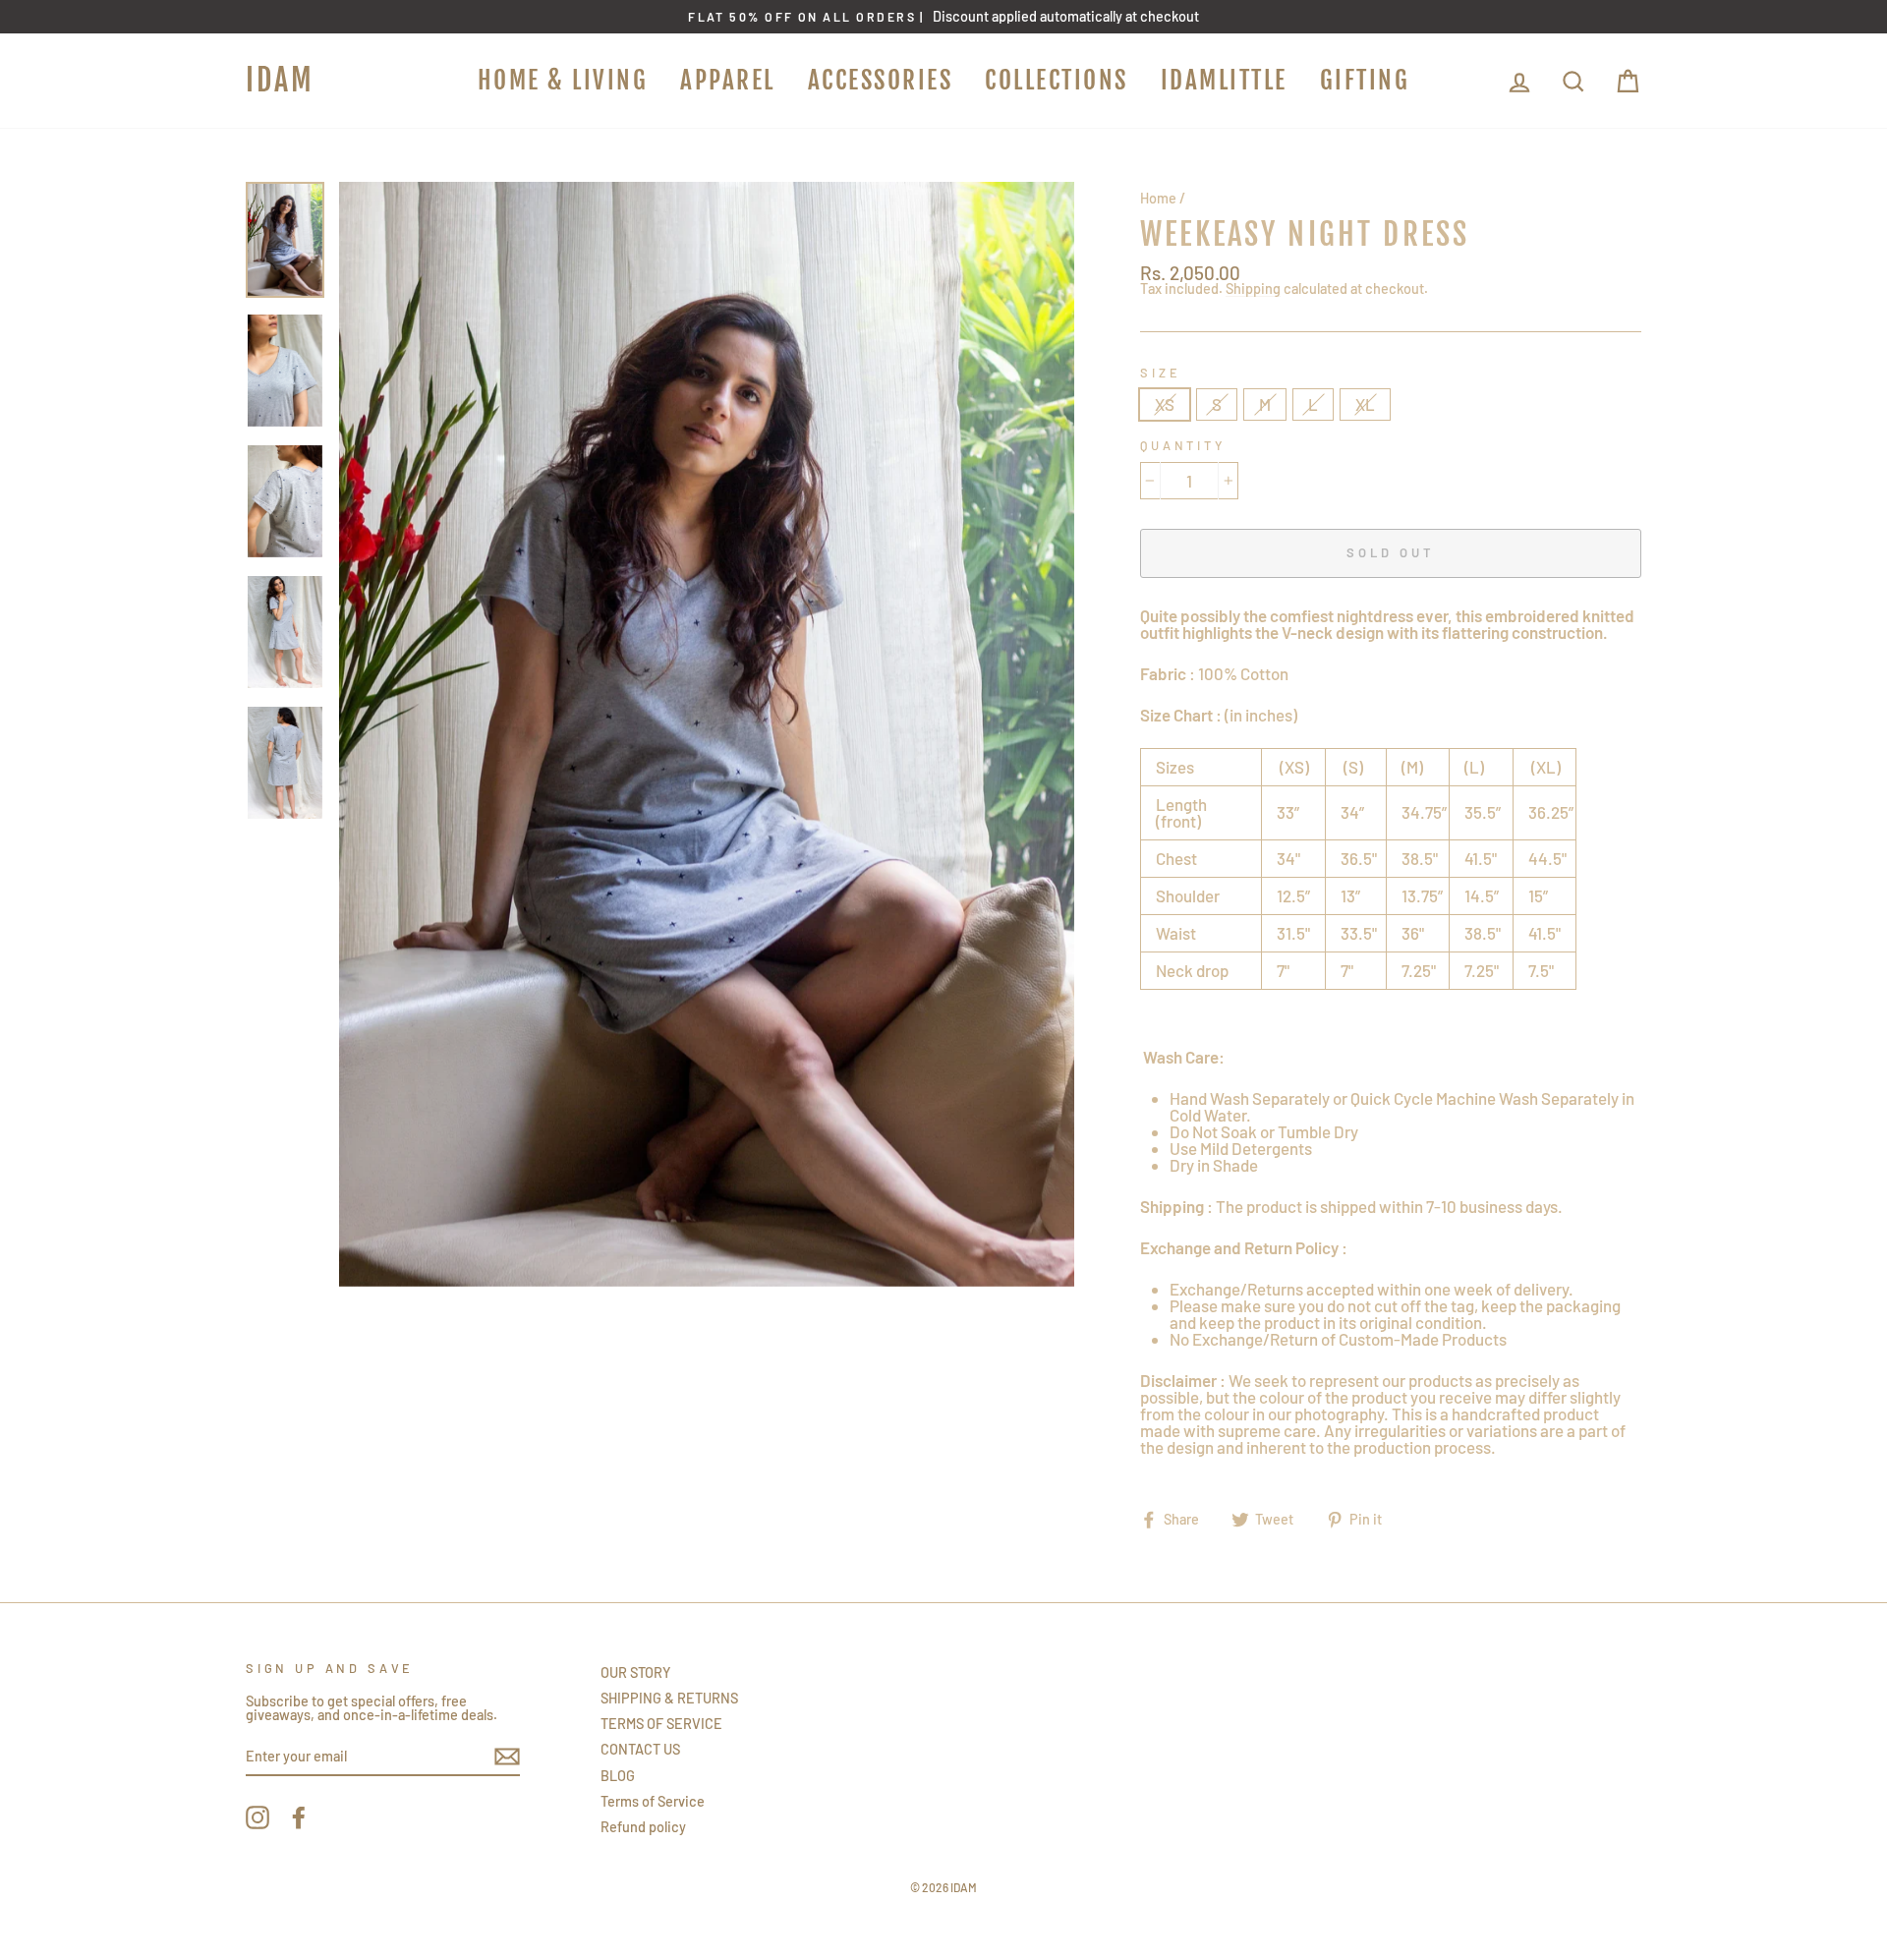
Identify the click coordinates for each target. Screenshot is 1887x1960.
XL (1365, 404)
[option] (943, 17)
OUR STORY (635, 1672)
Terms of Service (653, 1801)
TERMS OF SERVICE (661, 1724)
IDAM (280, 80)
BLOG (618, 1776)
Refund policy (643, 1827)
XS (1165, 404)
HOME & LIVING (563, 80)
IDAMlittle (1224, 80)
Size (1160, 373)
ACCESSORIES (881, 80)
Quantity (1183, 446)
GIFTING (1365, 80)
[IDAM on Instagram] (257, 1817)
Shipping (1253, 289)
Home (1158, 198)
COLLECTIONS (1057, 80)
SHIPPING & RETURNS (669, 1698)
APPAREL (728, 80)
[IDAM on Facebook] (299, 1817)
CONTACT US (640, 1749)
